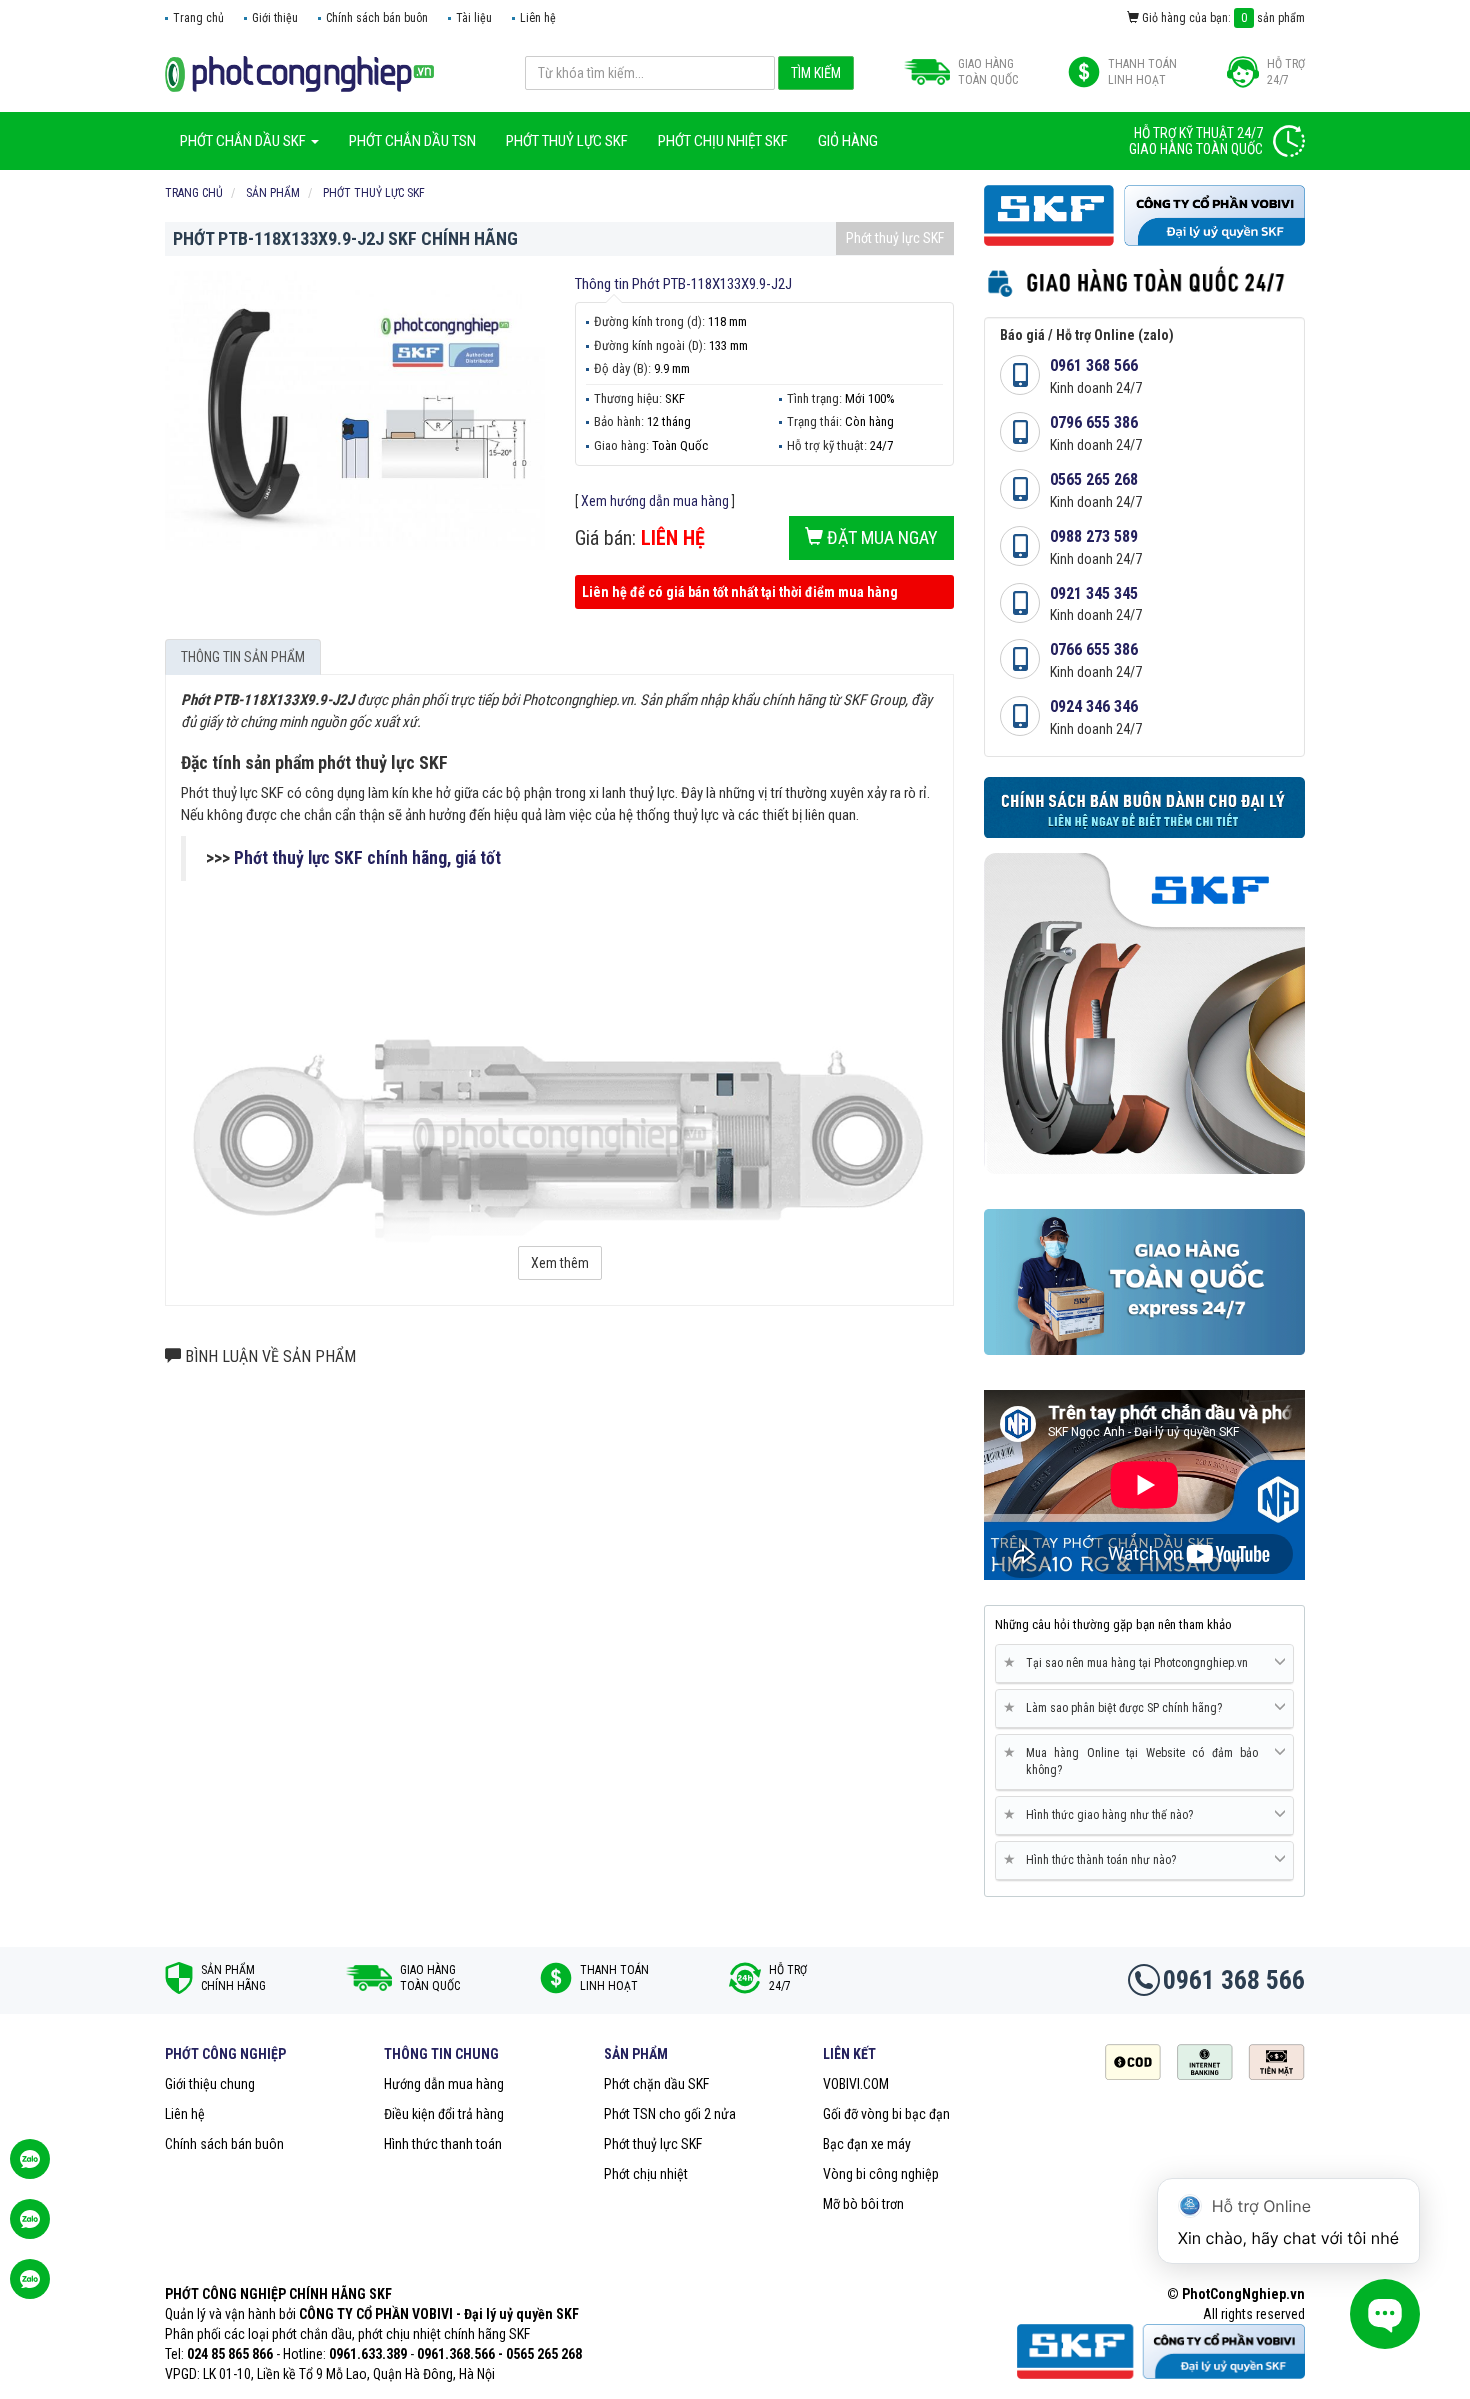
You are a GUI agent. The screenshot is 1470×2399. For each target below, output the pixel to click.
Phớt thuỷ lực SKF (895, 238)
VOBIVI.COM (856, 2084)
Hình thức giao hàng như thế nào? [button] (1102, 1814)
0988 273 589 (1094, 536)
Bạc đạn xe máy (867, 2144)
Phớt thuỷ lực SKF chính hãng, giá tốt (367, 858)
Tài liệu (474, 18)
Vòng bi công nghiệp (881, 2174)
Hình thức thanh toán (443, 2144)
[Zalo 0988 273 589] (30, 2289)
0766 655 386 (1094, 649)
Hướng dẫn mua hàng (444, 2084)
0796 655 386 (1094, 422)
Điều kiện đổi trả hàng (444, 2114)
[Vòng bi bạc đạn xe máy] (299, 73)
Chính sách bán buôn (377, 18)
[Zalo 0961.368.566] (30, 2229)
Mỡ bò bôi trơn (863, 2204)
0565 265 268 (1094, 479)
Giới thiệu (275, 18)
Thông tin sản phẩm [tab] (243, 657)
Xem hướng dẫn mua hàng (655, 501)
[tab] (1144, 1664)
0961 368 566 (1094, 365)
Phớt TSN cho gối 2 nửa (670, 2114)
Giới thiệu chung (210, 2084)
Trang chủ (198, 18)
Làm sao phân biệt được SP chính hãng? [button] (1116, 1707)
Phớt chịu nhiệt (646, 2174)
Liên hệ (538, 18)
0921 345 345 (1094, 593)
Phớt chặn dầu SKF (656, 2084)
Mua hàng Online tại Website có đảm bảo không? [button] (1134, 1761)
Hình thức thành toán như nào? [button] (1093, 1859)
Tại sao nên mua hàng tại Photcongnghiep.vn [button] (1129, 1662)
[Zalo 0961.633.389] (30, 2169)
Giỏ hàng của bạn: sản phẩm (1222, 18)
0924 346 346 (1094, 706)
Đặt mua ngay (880, 537)
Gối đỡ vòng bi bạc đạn (886, 2114)
